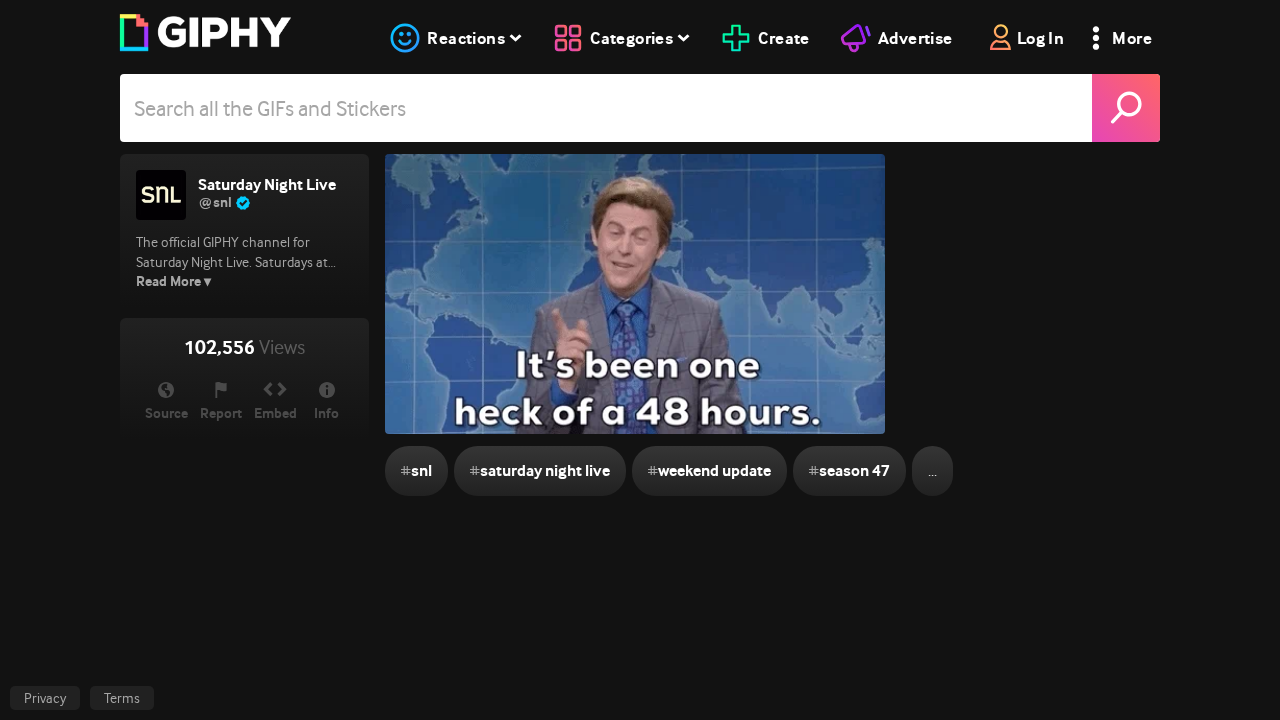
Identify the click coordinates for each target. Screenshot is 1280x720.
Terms (122, 698)
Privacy (45, 698)
